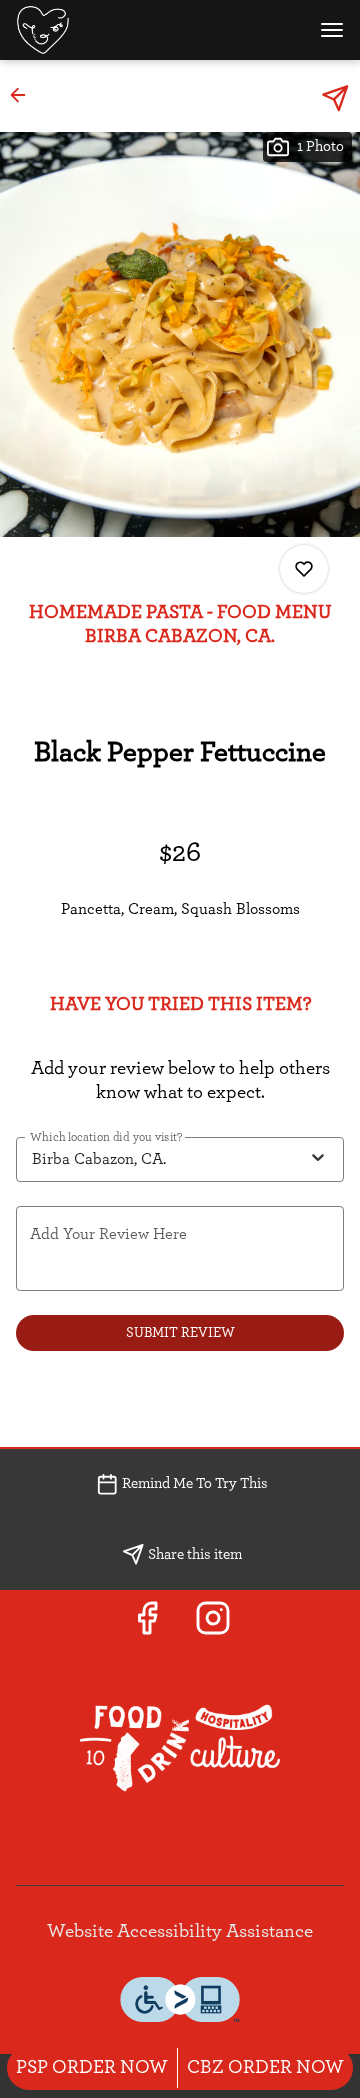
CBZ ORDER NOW (265, 2067)
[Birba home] (106, 30)
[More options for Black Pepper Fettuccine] (304, 569)
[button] (24, 95)
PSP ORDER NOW (92, 2067)
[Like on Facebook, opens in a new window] (147, 1625)
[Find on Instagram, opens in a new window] (213, 1625)
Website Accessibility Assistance (180, 1931)
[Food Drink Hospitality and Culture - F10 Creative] (180, 1746)
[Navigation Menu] (332, 30)
